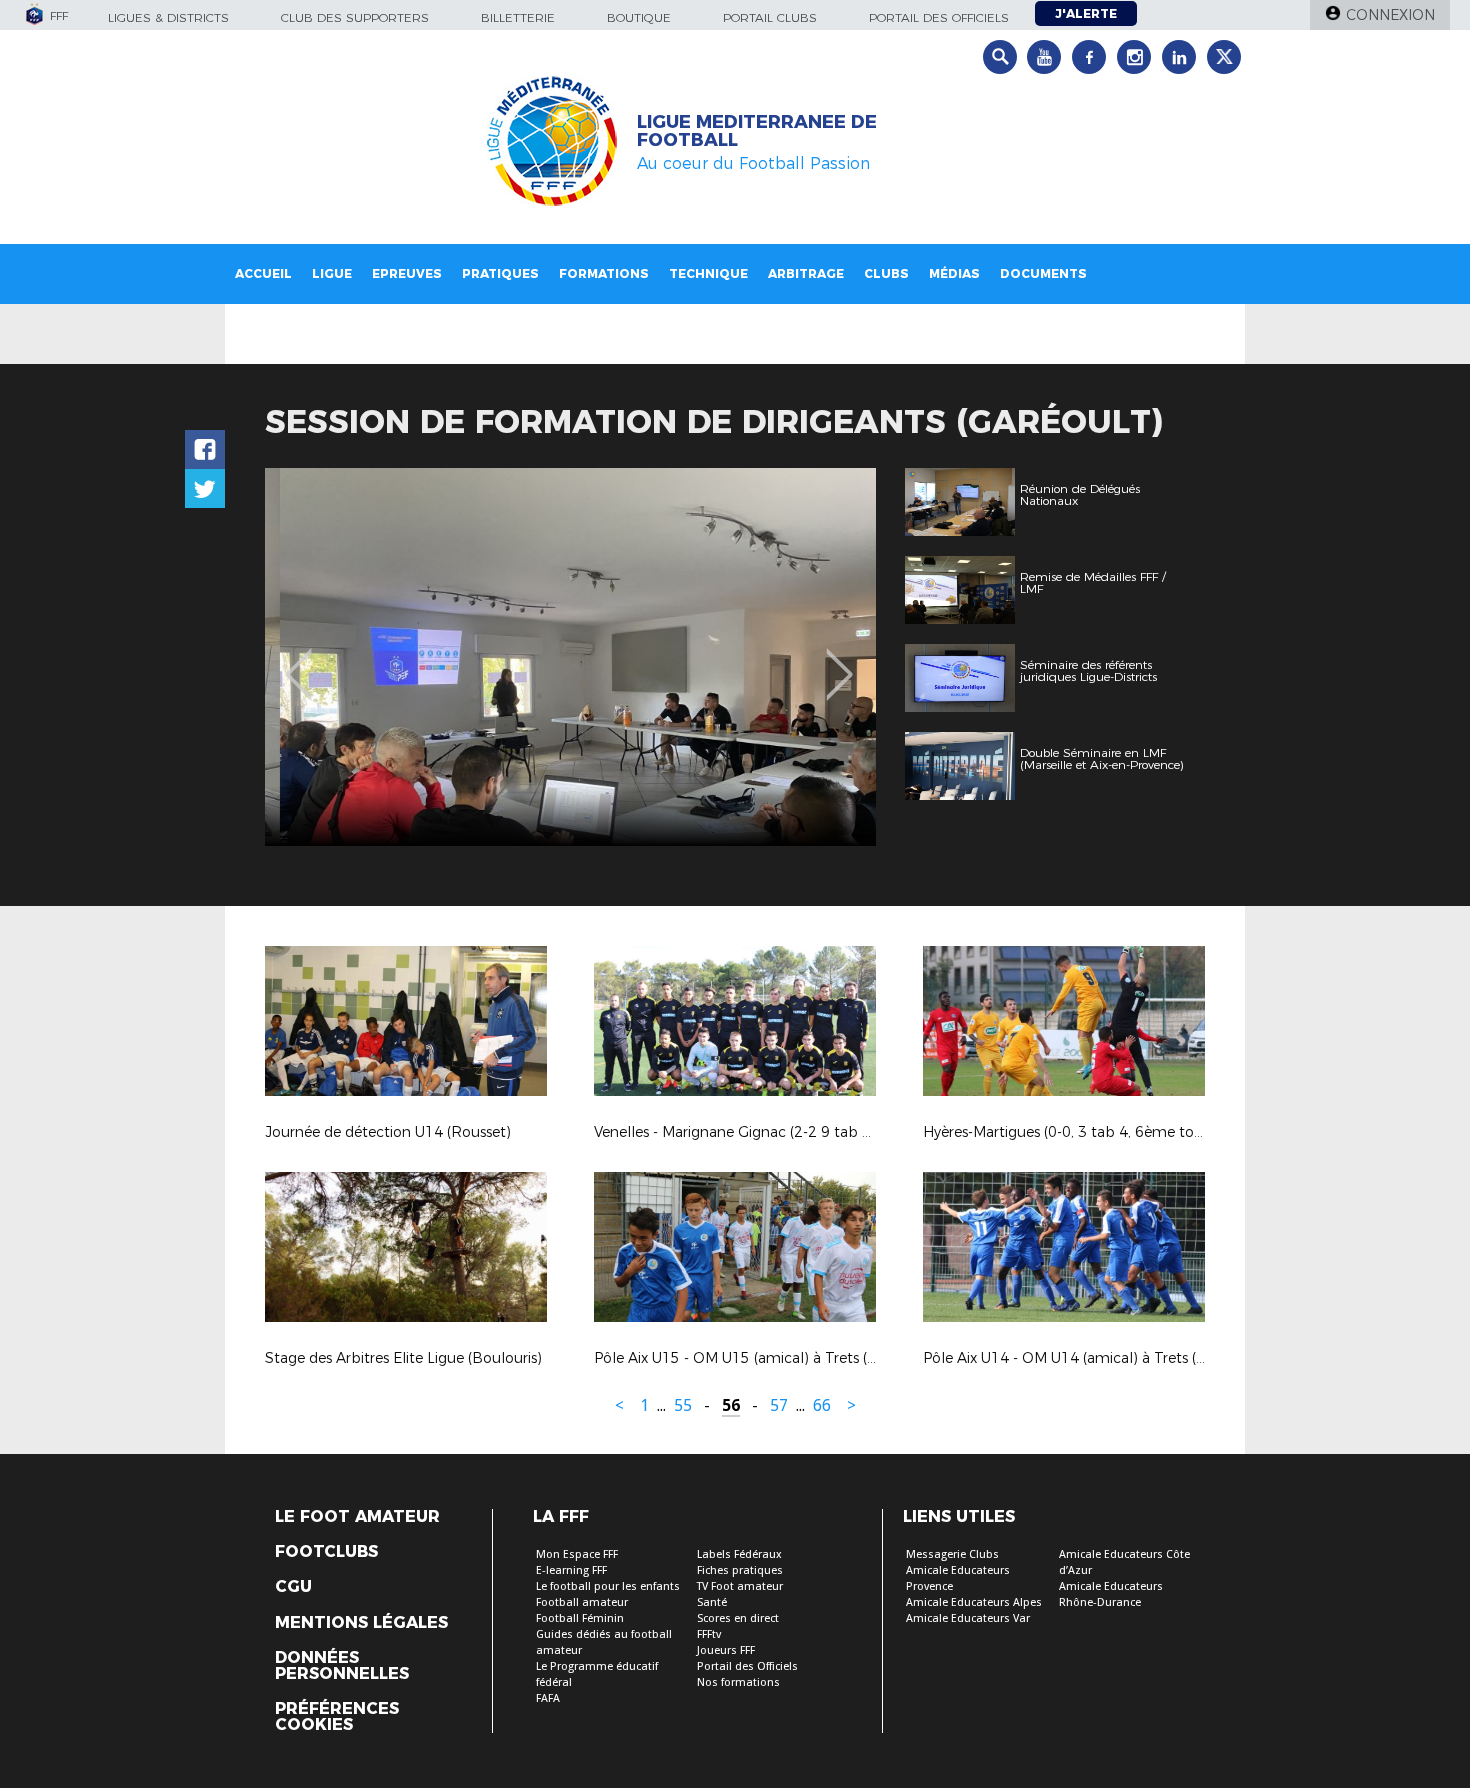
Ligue (332, 273)
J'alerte (1086, 13)
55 (683, 1405)
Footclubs (326, 1552)
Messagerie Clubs (952, 1554)
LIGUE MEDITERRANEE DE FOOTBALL (757, 131)
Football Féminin (580, 1618)
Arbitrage (806, 273)
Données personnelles (342, 1666)
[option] (570, 657)
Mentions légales (361, 1623)
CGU (293, 1587)
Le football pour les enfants (608, 1586)
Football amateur (582, 1602)
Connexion (1390, 15)
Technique (708, 273)
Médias (954, 273)
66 (822, 1405)
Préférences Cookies (337, 1717)
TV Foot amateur (740, 1586)
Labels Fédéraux (739, 1554)
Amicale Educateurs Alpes (974, 1602)
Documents (1043, 273)
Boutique (639, 17)
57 (779, 1405)
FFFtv (709, 1634)
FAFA (548, 1698)
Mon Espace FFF (577, 1554)
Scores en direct (738, 1618)
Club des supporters (355, 17)
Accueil (263, 273)
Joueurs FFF (726, 1650)
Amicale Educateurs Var (968, 1618)
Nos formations (738, 1682)
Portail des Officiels (747, 1666)
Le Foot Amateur (357, 1517)
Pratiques (500, 273)
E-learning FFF (571, 1570)
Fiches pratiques (740, 1570)
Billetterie (518, 17)
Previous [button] (298, 660)
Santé (712, 1602)
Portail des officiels (939, 17)
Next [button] (839, 660)
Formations (604, 273)
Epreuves (407, 273)
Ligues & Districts (168, 17)
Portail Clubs (770, 17)
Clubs (886, 273)
